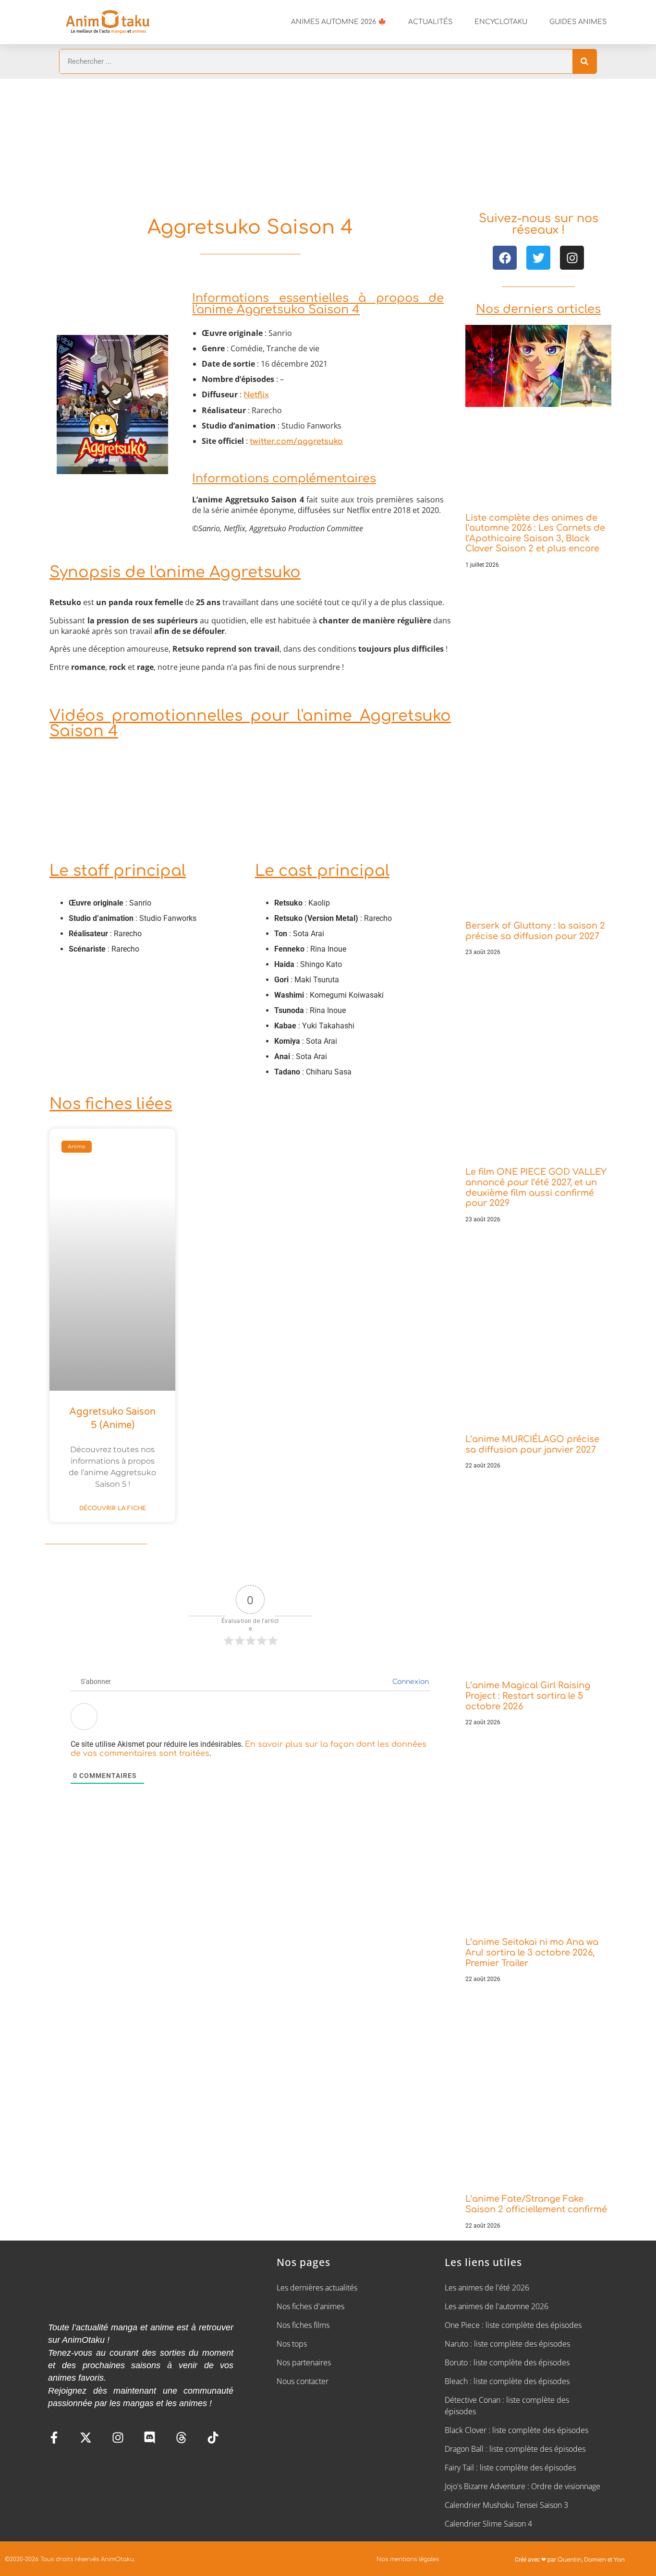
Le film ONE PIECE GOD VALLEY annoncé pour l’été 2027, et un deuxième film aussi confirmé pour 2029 (536, 1187)
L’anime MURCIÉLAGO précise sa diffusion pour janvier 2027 (532, 1444)
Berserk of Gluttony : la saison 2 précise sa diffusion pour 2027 (535, 931)
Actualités (430, 22)
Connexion (410, 1682)
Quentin (570, 2560)
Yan (619, 2560)
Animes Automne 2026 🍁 (339, 22)
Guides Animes (578, 22)
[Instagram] (572, 258)
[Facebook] (505, 258)
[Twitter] (538, 258)
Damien (595, 2560)
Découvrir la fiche (113, 1508)
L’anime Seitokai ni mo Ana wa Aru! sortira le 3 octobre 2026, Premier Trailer (532, 1952)
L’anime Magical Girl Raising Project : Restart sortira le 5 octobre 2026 (528, 1696)
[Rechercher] (584, 61)
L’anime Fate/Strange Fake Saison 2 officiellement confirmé (536, 2204)
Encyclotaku (501, 22)
